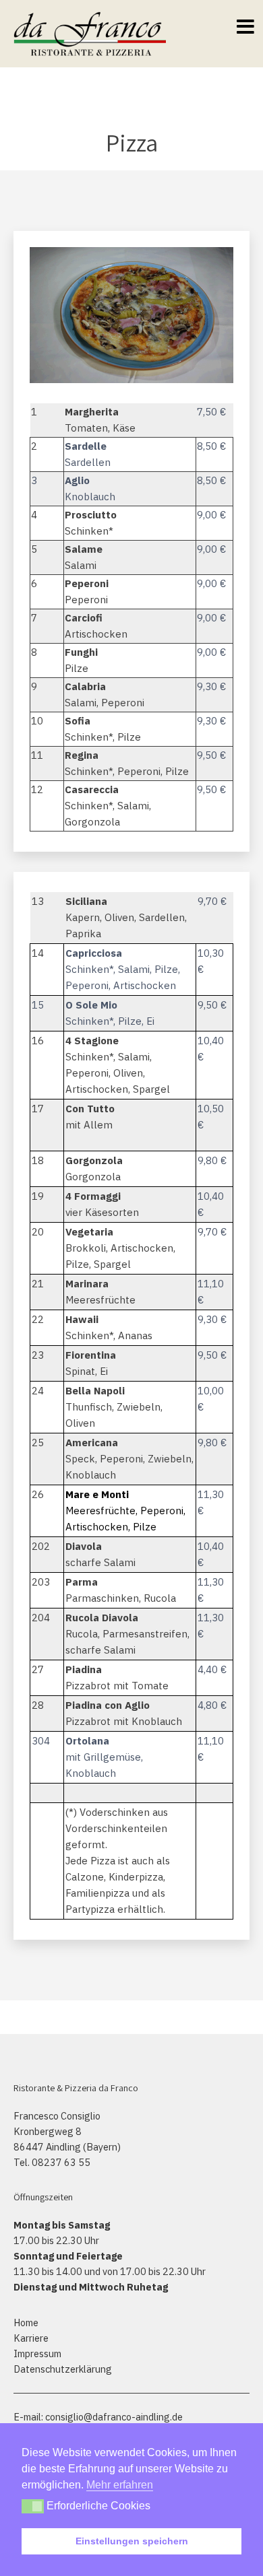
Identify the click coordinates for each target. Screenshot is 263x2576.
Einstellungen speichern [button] (132, 2541)
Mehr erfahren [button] (120, 2485)
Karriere (31, 2338)
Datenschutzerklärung (63, 2369)
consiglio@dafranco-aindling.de (114, 2417)
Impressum (37, 2353)
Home (26, 2323)
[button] (33, 2506)
